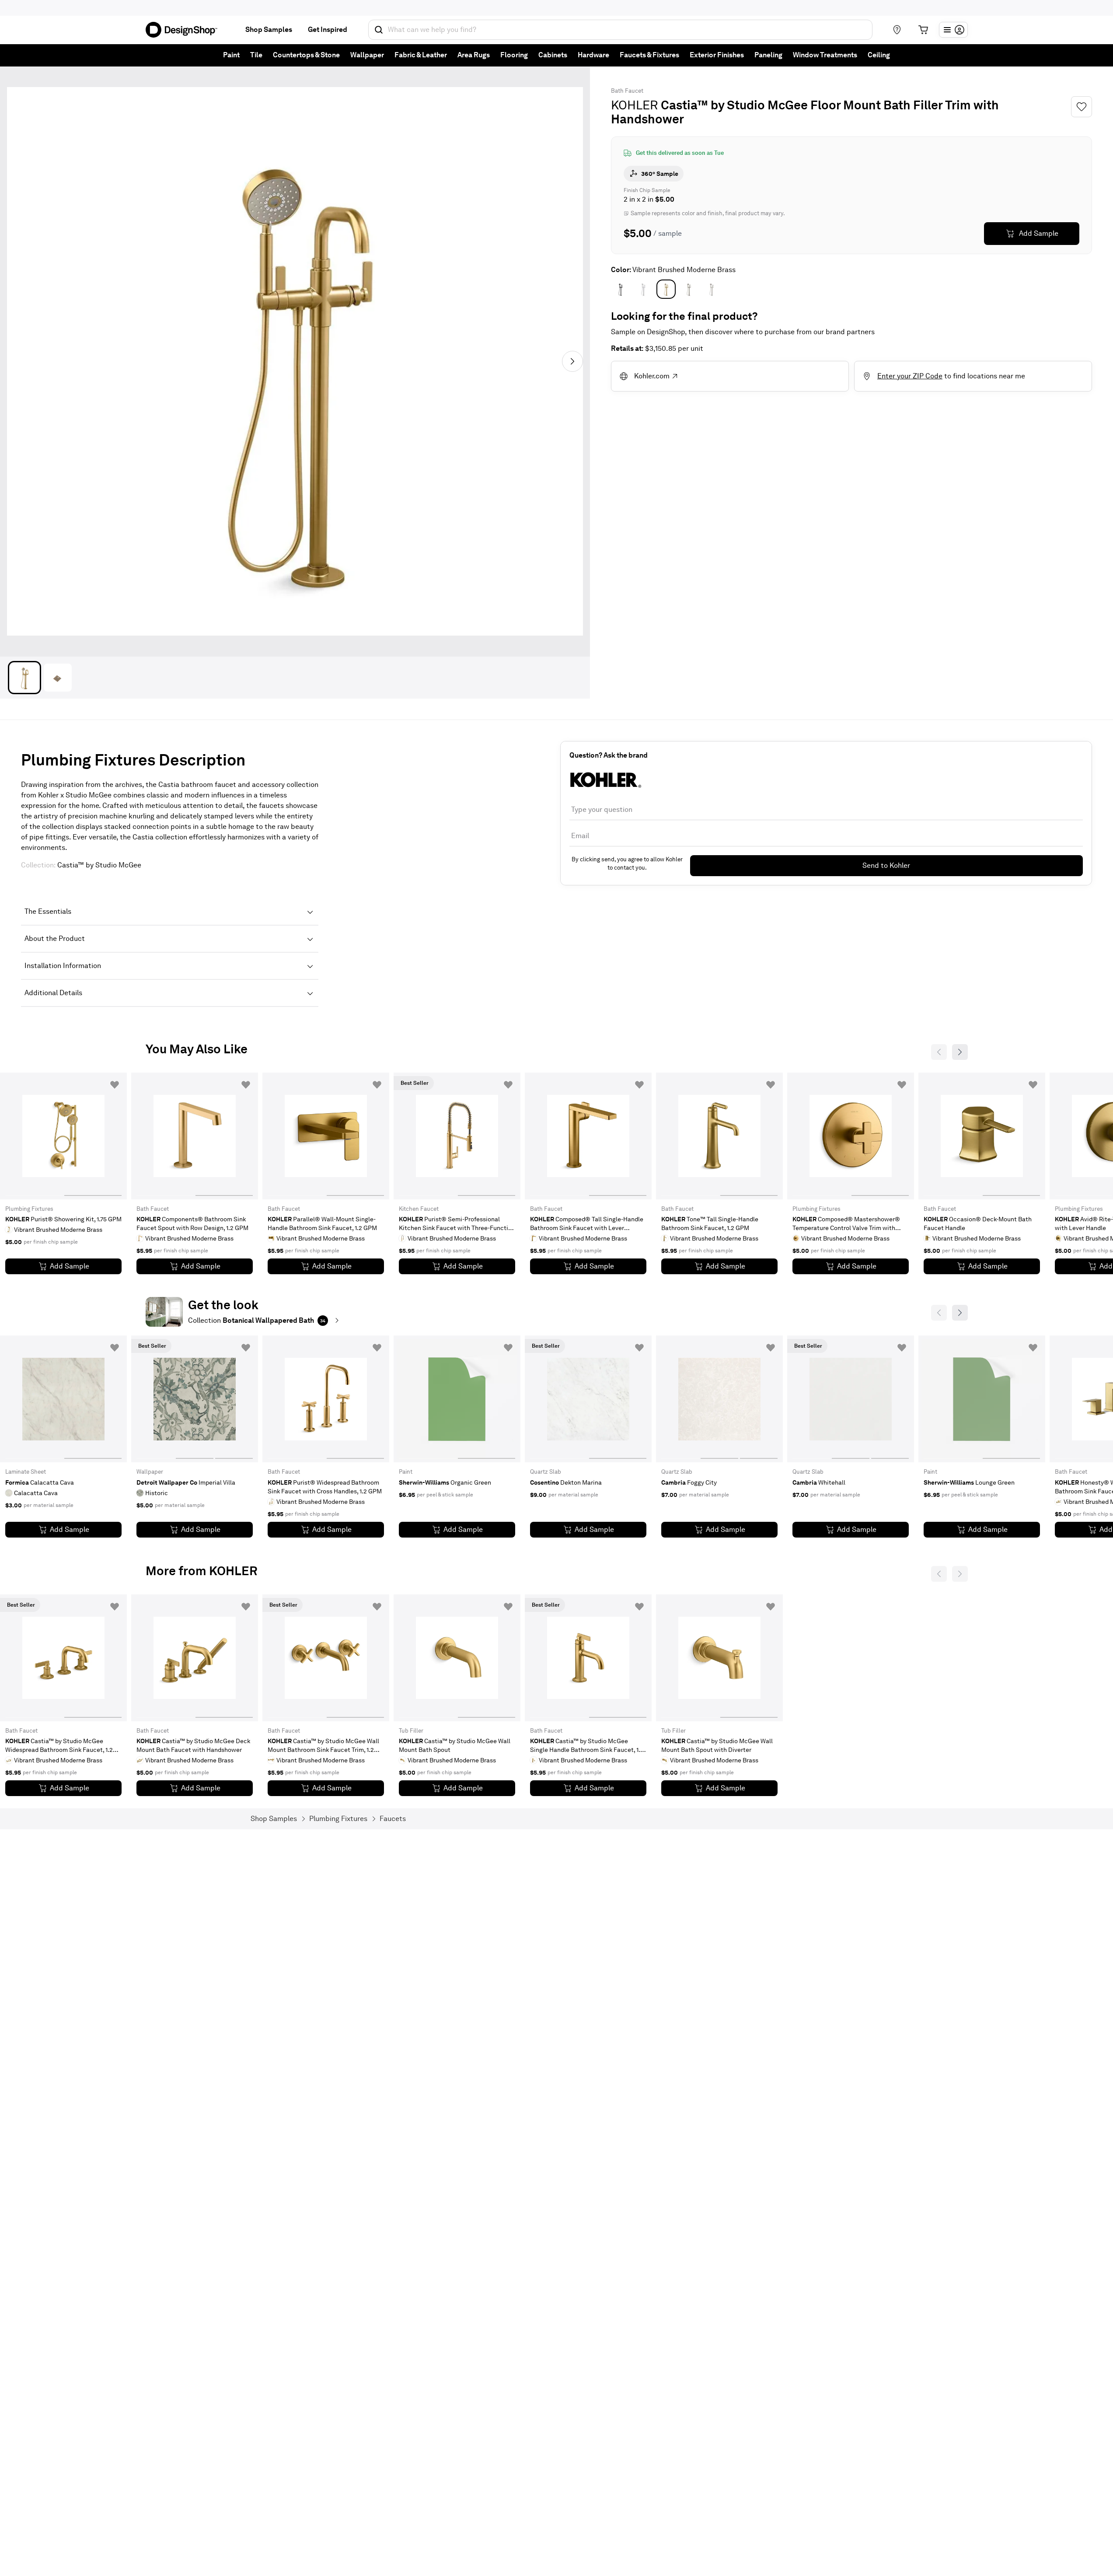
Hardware (593, 55)
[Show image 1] (24, 678)
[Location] (897, 30)
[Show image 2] (58, 678)
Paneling (768, 55)
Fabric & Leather (421, 55)
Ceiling (879, 55)
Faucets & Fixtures (649, 55)
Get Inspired (328, 30)
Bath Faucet (627, 91)
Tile (256, 55)
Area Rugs (474, 55)
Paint (231, 55)
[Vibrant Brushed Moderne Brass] (666, 289)
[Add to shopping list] (115, 1085)
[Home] (185, 30)
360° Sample (660, 174)
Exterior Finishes (717, 55)
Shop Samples (269, 30)
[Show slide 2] (234, 1399)
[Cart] (923, 30)
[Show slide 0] (34, 1136)
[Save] (1082, 107)
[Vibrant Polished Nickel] (712, 289)
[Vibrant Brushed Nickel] (689, 289)
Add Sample (1039, 233)
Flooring (514, 55)
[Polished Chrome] (643, 289)
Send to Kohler (886, 865)
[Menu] (953, 30)
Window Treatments (825, 55)
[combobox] (620, 30)
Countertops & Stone (306, 55)
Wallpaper (367, 55)
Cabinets (553, 55)
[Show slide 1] (93, 1136)
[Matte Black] (621, 289)
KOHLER (635, 105)
